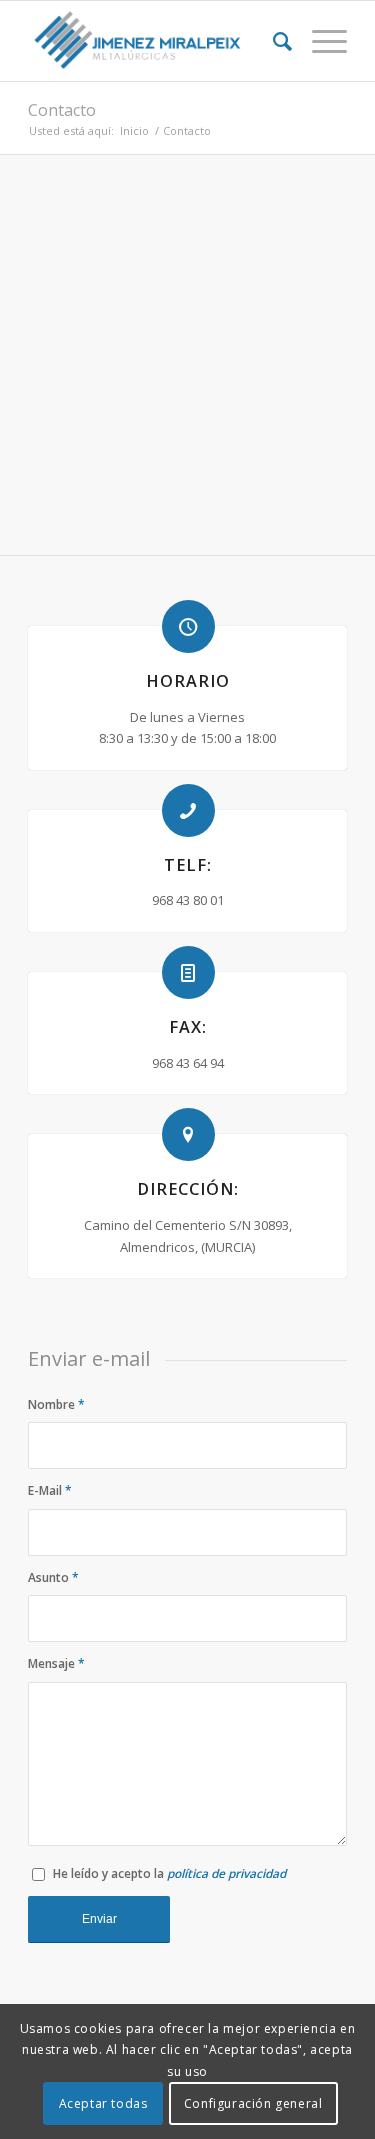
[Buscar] (272, 41)
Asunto (53, 1577)
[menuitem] (272, 41)
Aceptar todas (103, 2103)
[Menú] (319, 41)
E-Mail (50, 1490)
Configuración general (253, 2103)
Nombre (56, 1404)
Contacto (62, 110)
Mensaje (56, 1663)
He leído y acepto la (169, 1873)
